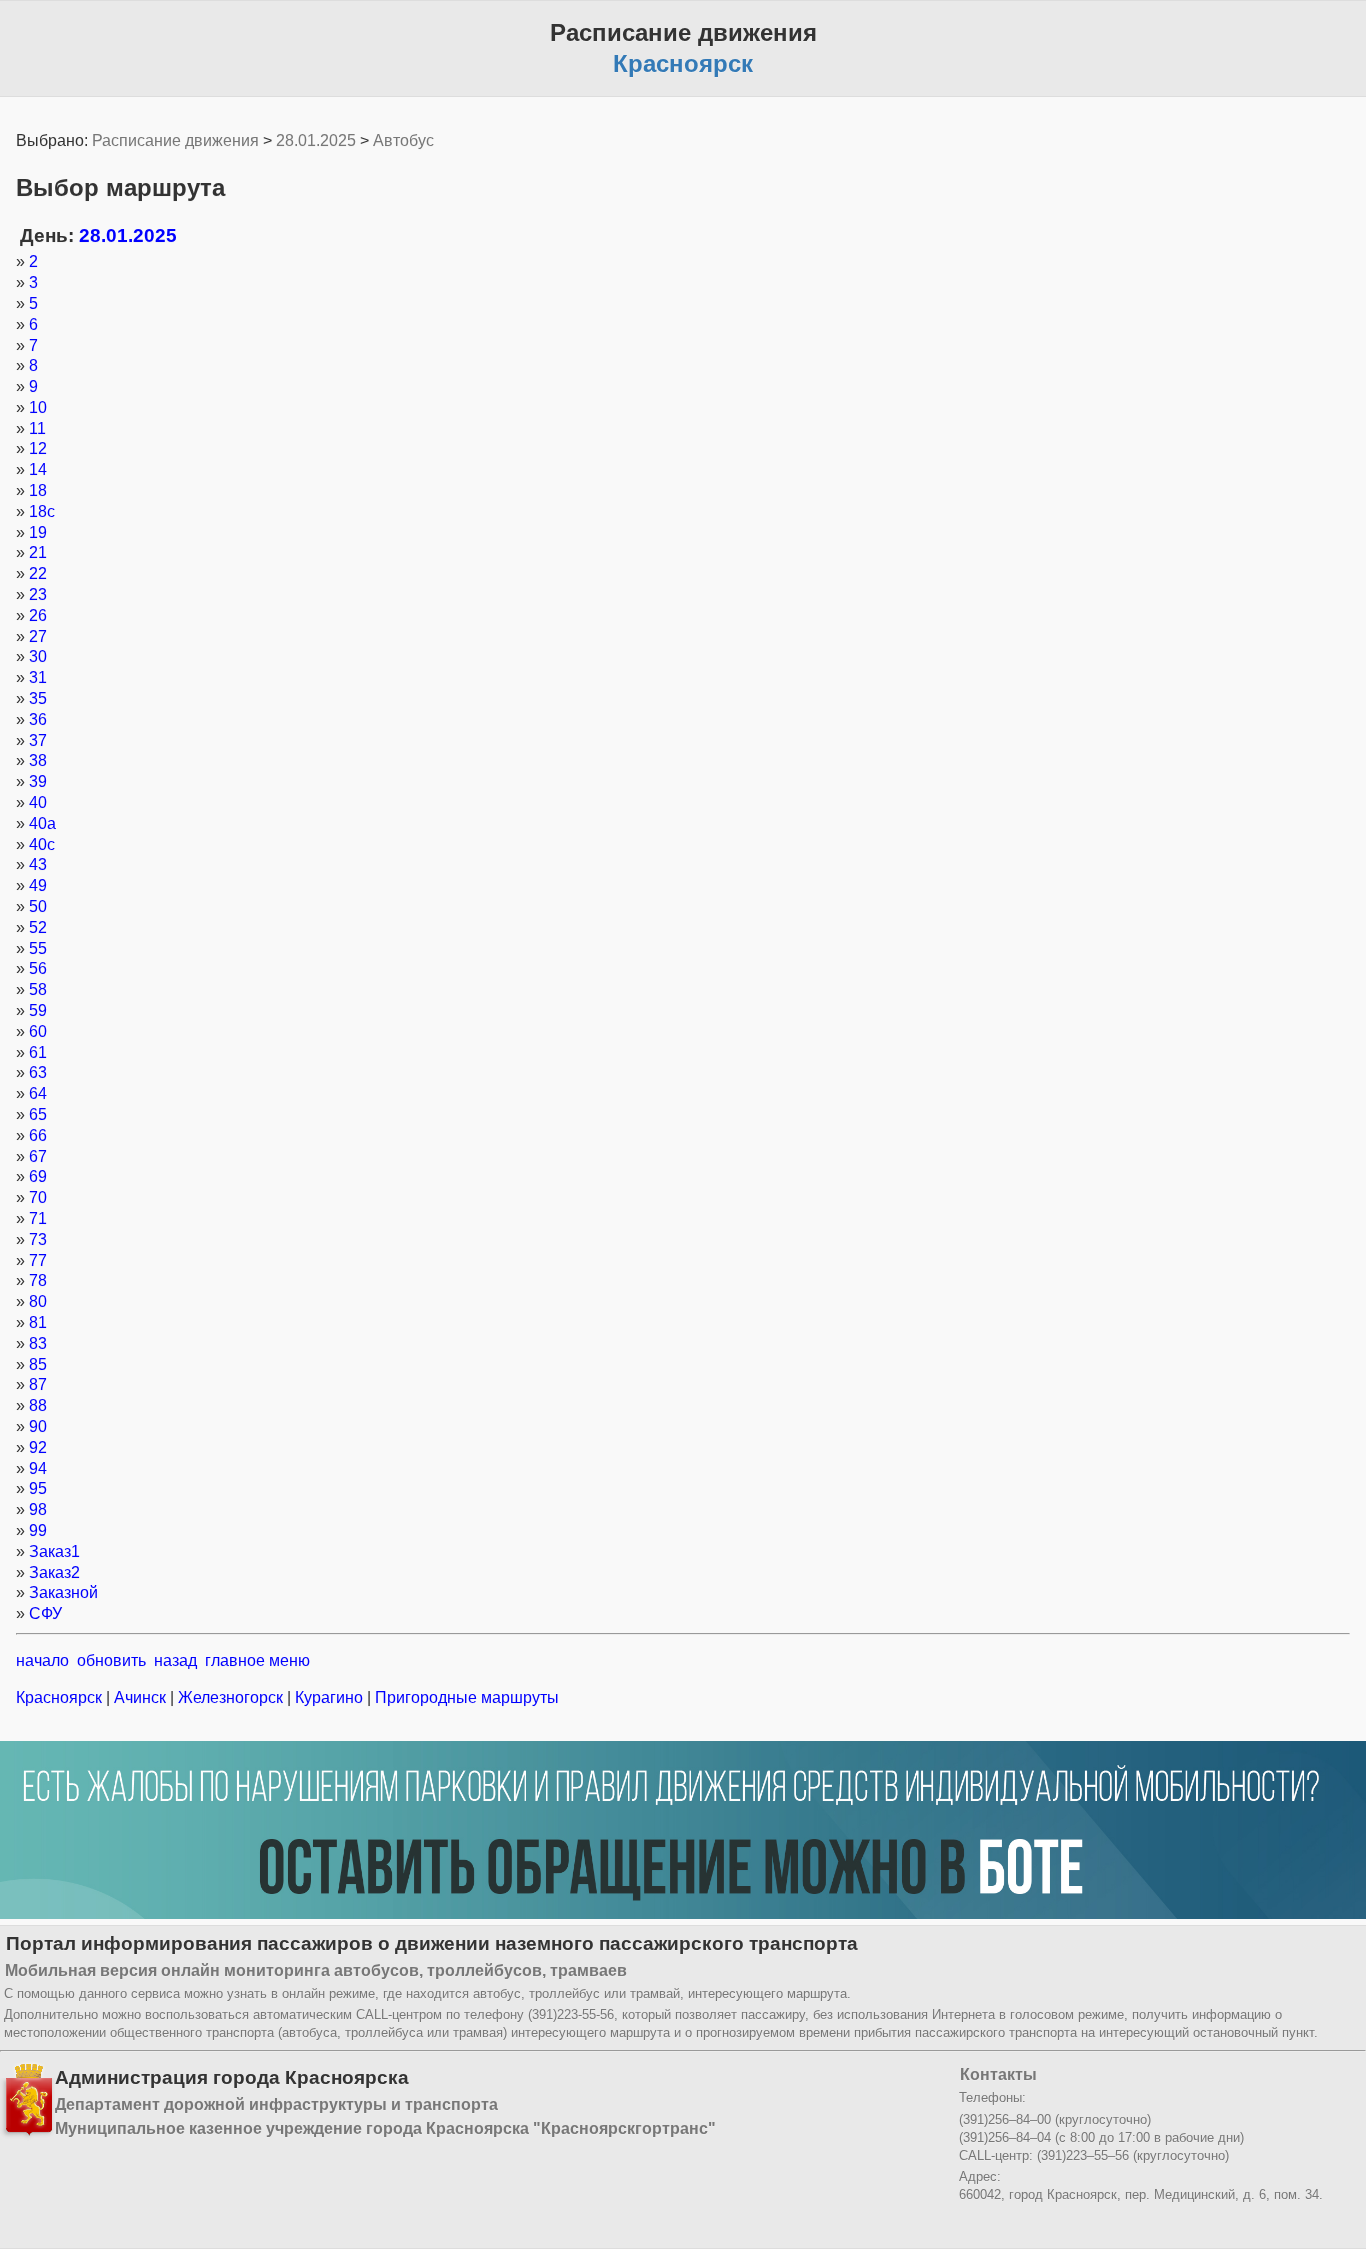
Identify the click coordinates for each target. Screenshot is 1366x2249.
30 (38, 656)
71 (38, 1218)
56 (38, 968)
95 (38, 1488)
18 (38, 490)
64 (38, 1093)
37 (38, 740)
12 (38, 448)
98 (38, 1509)
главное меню (257, 1660)
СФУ (45, 1613)
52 (38, 927)
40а (42, 823)
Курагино (329, 1697)
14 (38, 469)
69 (38, 1176)
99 (38, 1530)
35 (38, 698)
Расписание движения (175, 140)
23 (38, 594)
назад (175, 1660)
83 (38, 1343)
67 (38, 1156)
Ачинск (140, 1697)
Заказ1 (54, 1551)
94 (38, 1468)
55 (38, 948)
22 (38, 573)
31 (38, 677)
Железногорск (230, 1697)
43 (38, 864)
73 (38, 1239)
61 (38, 1052)
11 (37, 428)
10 (38, 407)
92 (38, 1447)
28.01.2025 (316, 140)
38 (38, 760)
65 (38, 1114)
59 (38, 1010)
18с (42, 511)
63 (38, 1072)
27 (38, 636)
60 (38, 1031)
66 (38, 1135)
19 (38, 532)
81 (38, 1322)
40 (38, 802)
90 (38, 1426)
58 (38, 989)
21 (38, 552)
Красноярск (61, 1697)
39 (38, 781)
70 (38, 1197)
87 (38, 1384)
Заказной (63, 1592)
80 (38, 1301)
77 (38, 1260)
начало (42, 1660)
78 (38, 1280)
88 (38, 1405)
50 (38, 906)
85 (38, 1364)
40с (42, 844)
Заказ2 (54, 1572)
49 (38, 885)
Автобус (403, 140)
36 (38, 719)
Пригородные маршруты (465, 1697)
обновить (111, 1660)
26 (38, 615)
